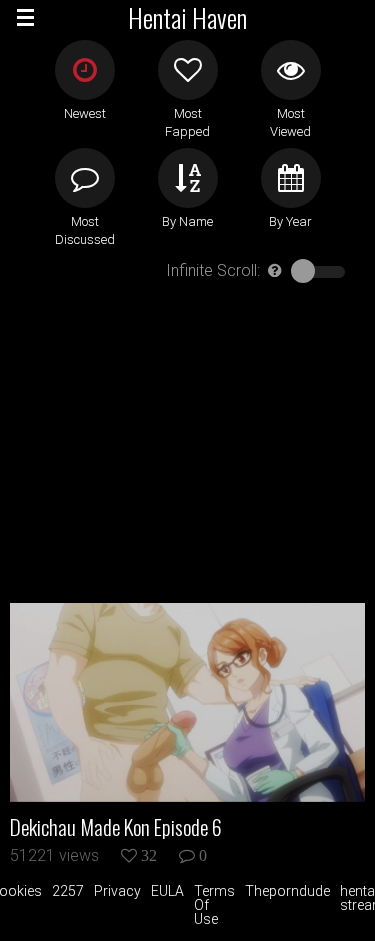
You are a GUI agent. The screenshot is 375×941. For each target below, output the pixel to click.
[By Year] (291, 178)
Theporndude (287, 891)
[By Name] (188, 178)
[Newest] (85, 70)
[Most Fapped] (188, 70)
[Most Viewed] (291, 70)
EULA (167, 891)
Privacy (117, 891)
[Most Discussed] (85, 178)
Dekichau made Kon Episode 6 (116, 827)
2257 (68, 891)
